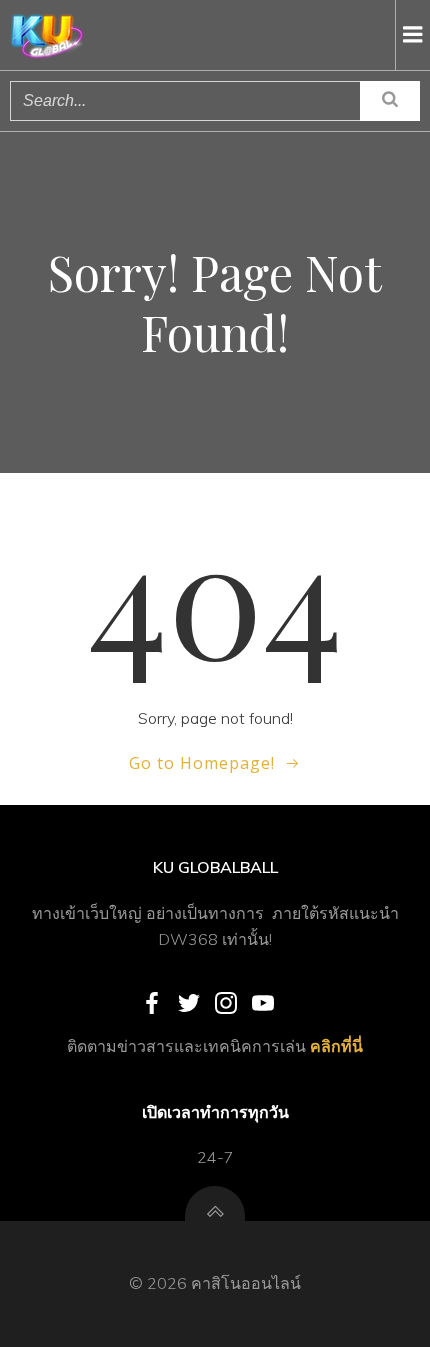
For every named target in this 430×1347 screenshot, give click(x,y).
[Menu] (413, 35)
